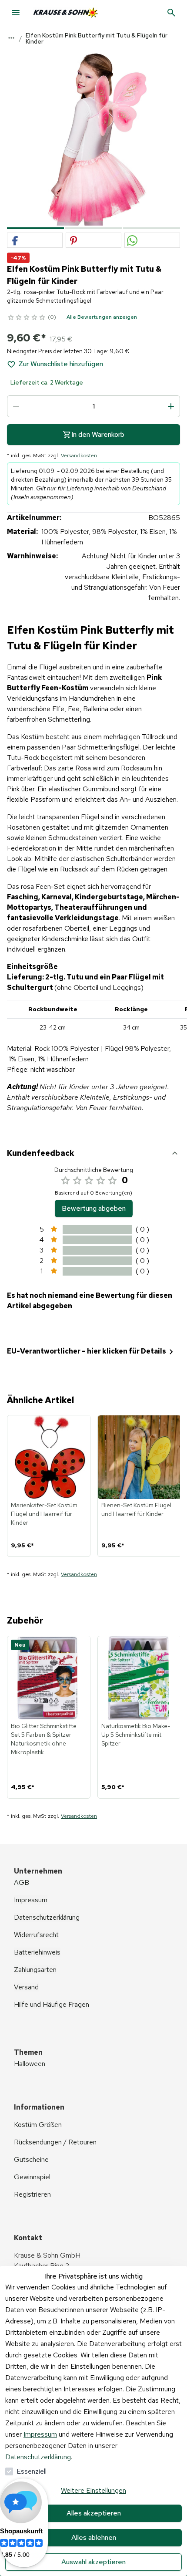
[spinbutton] (93, 406)
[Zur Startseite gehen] (79, 13)
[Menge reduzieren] (16, 406)
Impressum (40, 2434)
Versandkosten (79, 456)
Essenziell (32, 2471)
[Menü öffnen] (16, 13)
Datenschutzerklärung (38, 2457)
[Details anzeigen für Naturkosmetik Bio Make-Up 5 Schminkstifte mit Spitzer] (140, 1678)
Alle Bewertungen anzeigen (102, 317)
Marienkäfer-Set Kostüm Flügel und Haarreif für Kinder (44, 1514)
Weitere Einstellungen (93, 2490)
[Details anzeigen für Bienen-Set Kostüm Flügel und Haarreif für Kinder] (140, 1457)
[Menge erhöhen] (171, 406)
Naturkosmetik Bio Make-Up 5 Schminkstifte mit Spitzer (136, 1735)
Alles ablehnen (94, 2537)
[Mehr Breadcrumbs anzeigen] (11, 38)
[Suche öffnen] (171, 13)
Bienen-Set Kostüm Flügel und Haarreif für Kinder (136, 1509)
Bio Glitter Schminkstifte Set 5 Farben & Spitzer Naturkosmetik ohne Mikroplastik (44, 1739)
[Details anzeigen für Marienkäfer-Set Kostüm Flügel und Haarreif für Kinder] (49, 1457)
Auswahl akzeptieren (93, 2562)
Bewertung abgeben (94, 1208)
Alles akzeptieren (94, 2513)
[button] (35, 241)
